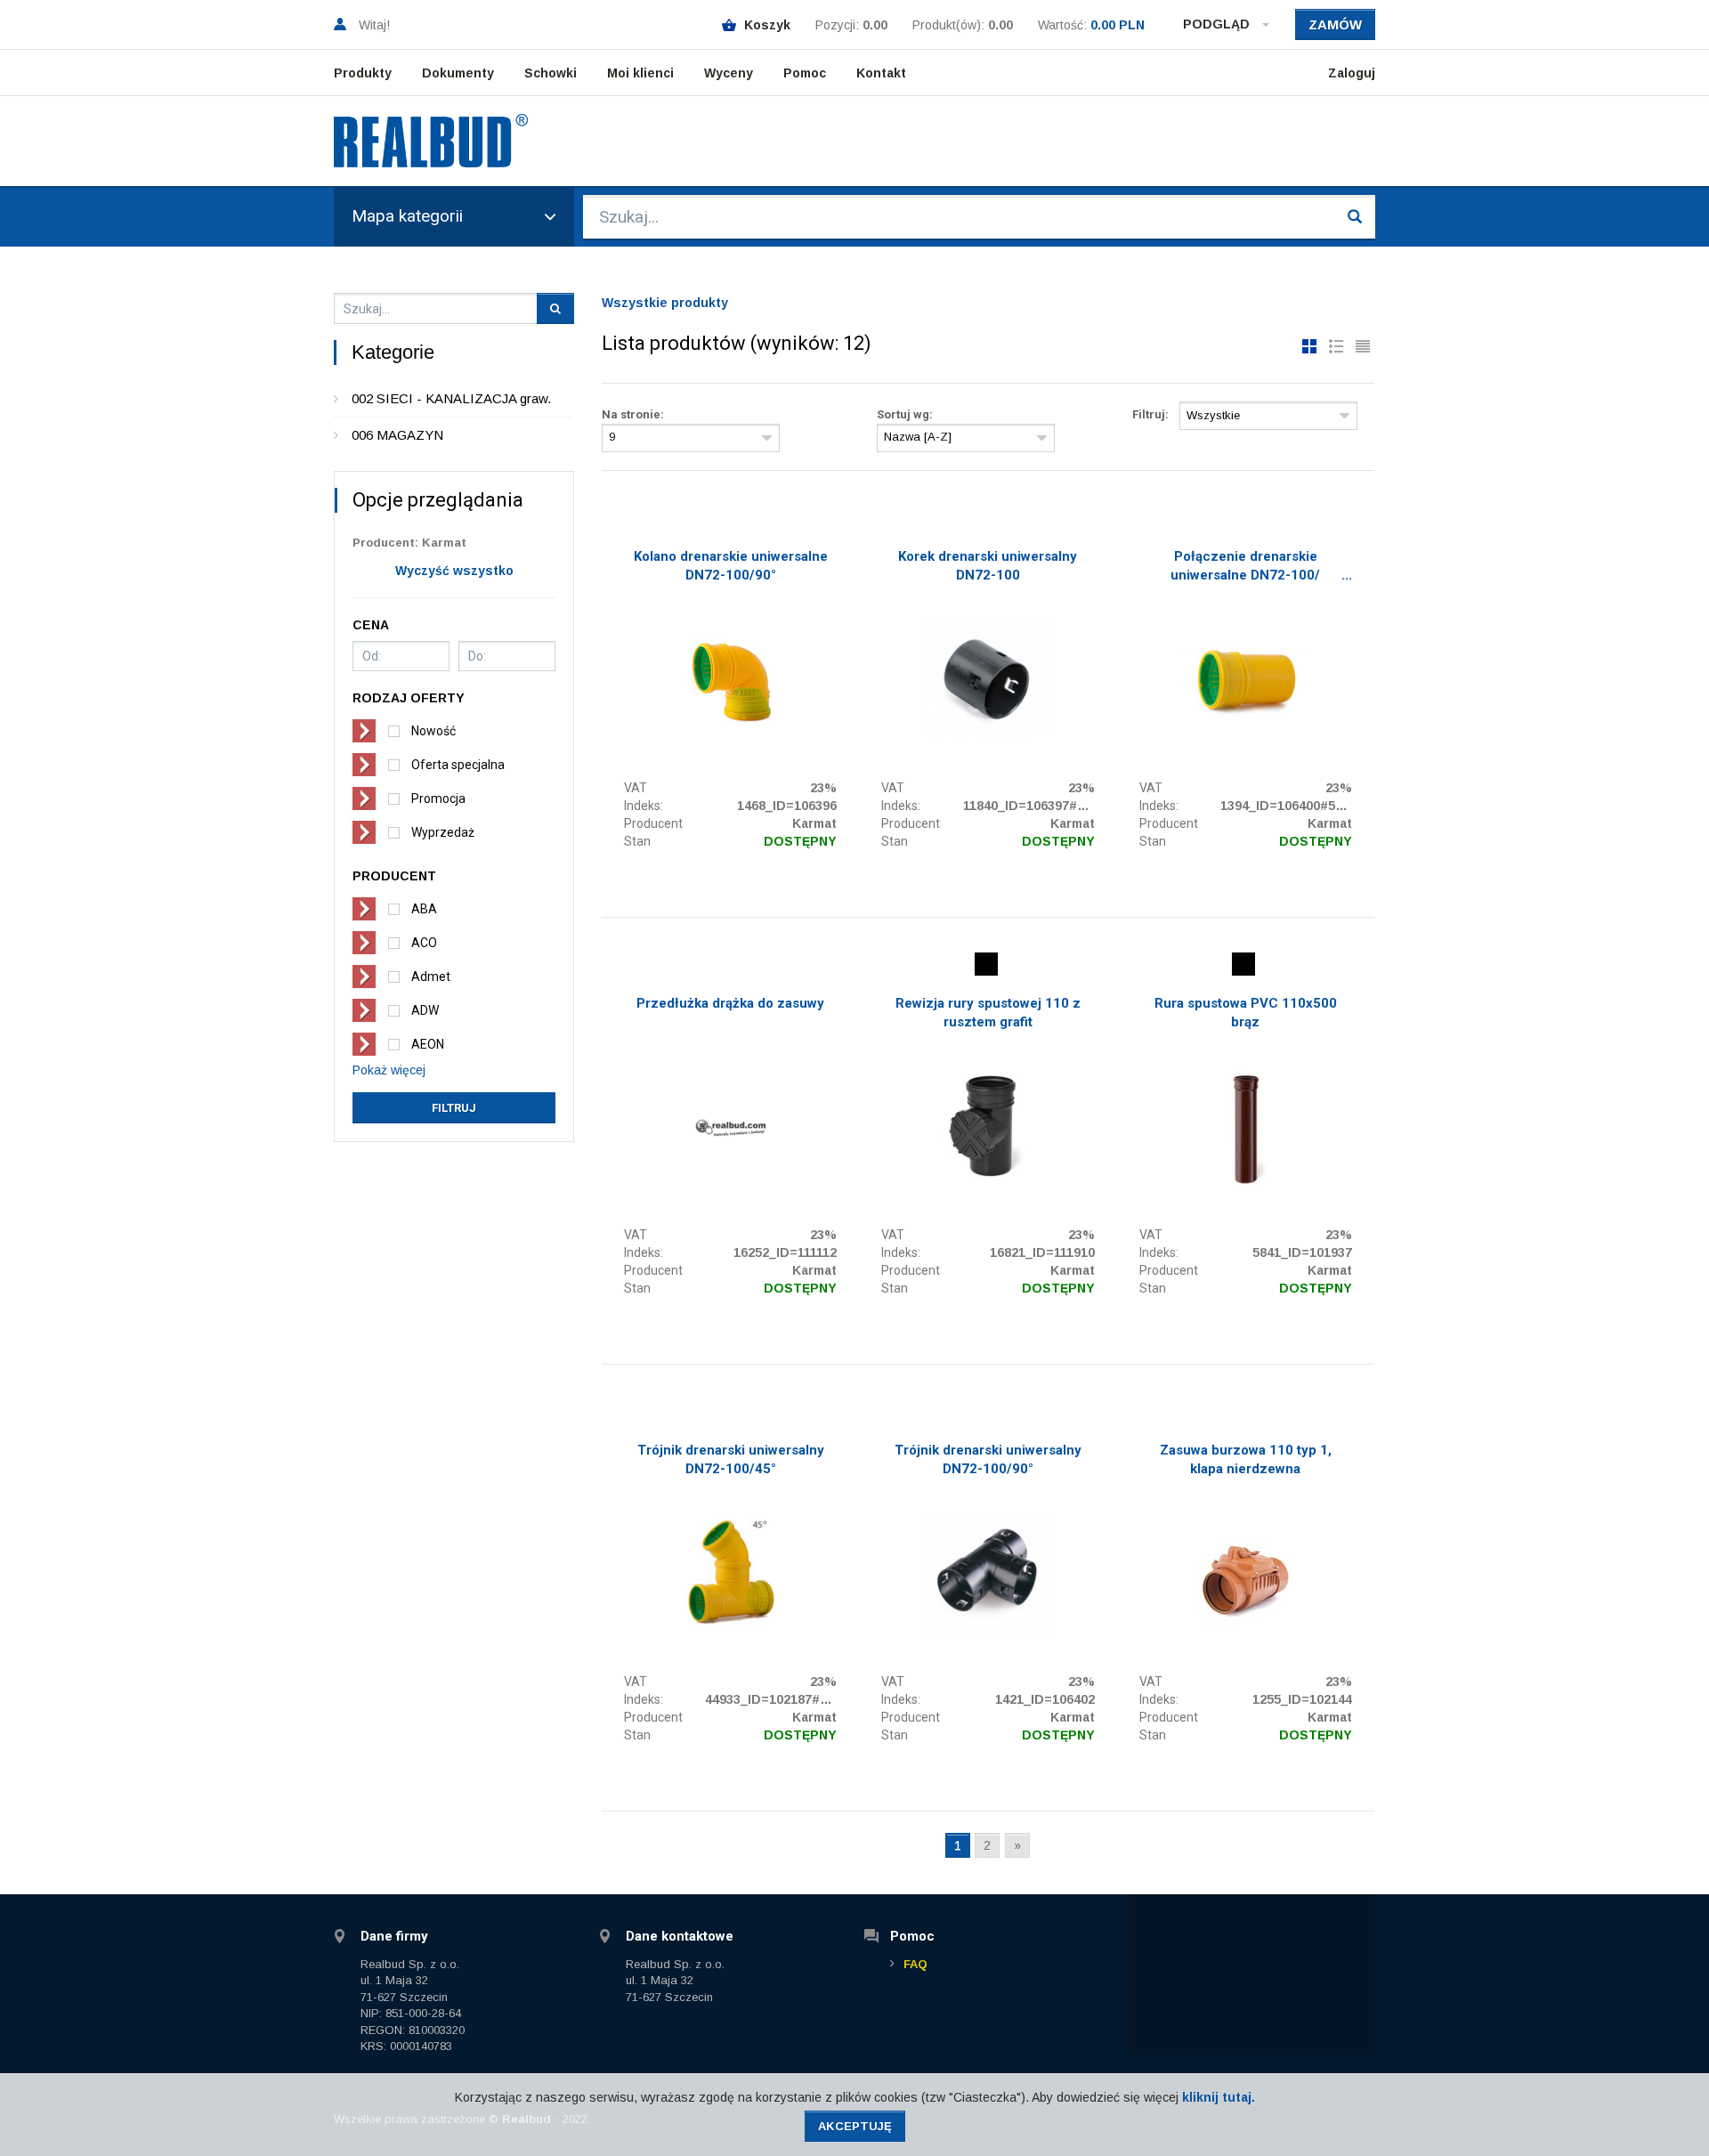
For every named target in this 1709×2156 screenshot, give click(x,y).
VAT (636, 788)
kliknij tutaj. (1219, 2097)
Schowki (551, 73)
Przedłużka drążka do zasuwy (730, 1003)
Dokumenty (458, 73)
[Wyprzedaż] (986, 964)
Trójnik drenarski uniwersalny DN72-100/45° (731, 1459)
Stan (637, 841)
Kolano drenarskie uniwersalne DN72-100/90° (731, 566)
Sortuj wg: (905, 414)
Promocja (438, 798)
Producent (653, 823)
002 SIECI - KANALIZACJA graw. (451, 398)
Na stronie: (633, 414)
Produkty (363, 73)
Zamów (1335, 24)
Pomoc (805, 73)
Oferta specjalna (458, 765)
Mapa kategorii (407, 216)
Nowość (433, 731)
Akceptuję (855, 2126)
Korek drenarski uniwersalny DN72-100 (988, 566)
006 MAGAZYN (397, 435)
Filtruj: (1150, 414)
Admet (431, 977)
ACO (424, 943)
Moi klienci (640, 73)
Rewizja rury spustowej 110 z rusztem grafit (988, 1013)
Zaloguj (1352, 73)
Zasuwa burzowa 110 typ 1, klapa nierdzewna (1246, 1459)
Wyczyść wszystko (454, 571)
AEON (428, 1044)
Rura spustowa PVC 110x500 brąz (1246, 1013)
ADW (425, 1010)
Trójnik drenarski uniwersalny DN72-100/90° (988, 1459)
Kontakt (881, 73)
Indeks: (644, 806)
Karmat (814, 823)
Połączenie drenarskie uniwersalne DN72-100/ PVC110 (1245, 568)
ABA (424, 909)
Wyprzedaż (443, 832)
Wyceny (729, 73)
